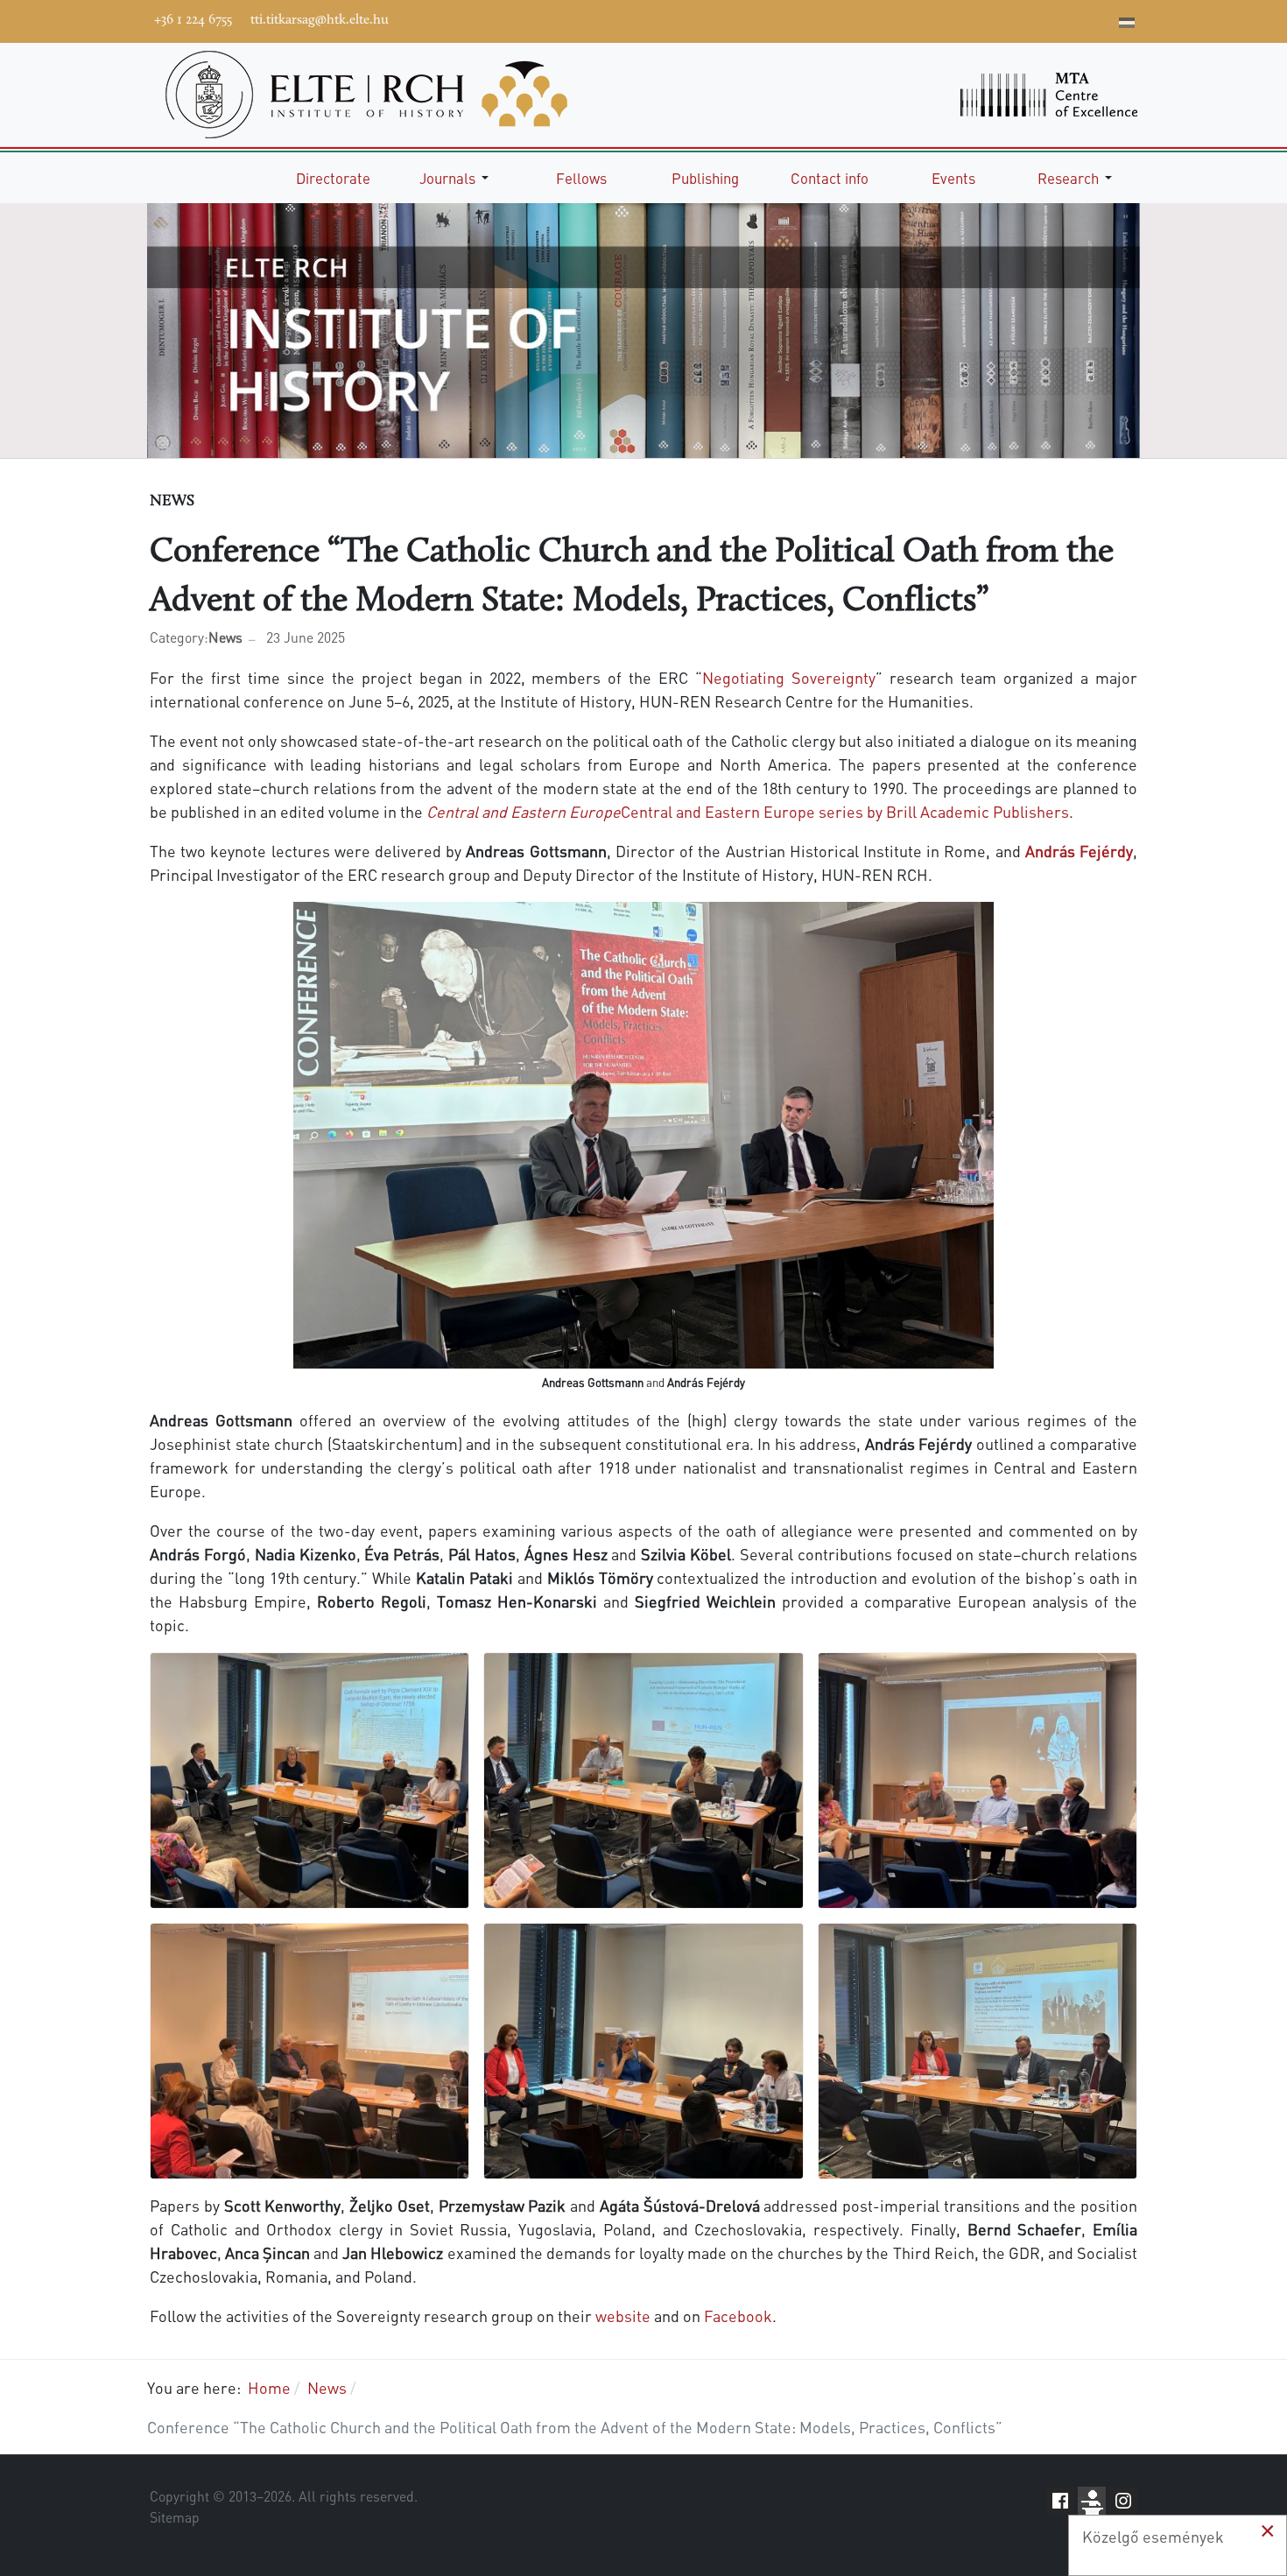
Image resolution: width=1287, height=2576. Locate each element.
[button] (457, 178)
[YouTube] (1023, 19)
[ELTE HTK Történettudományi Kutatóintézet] (366, 92)
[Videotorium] (996, 19)
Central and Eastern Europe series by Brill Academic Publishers (748, 811)
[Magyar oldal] (1127, 25)
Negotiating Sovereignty (789, 677)
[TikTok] (1075, 19)
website (623, 2316)
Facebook (738, 2316)
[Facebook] (970, 19)
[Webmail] (1101, 19)
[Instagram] (1049, 19)
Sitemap (175, 2517)
